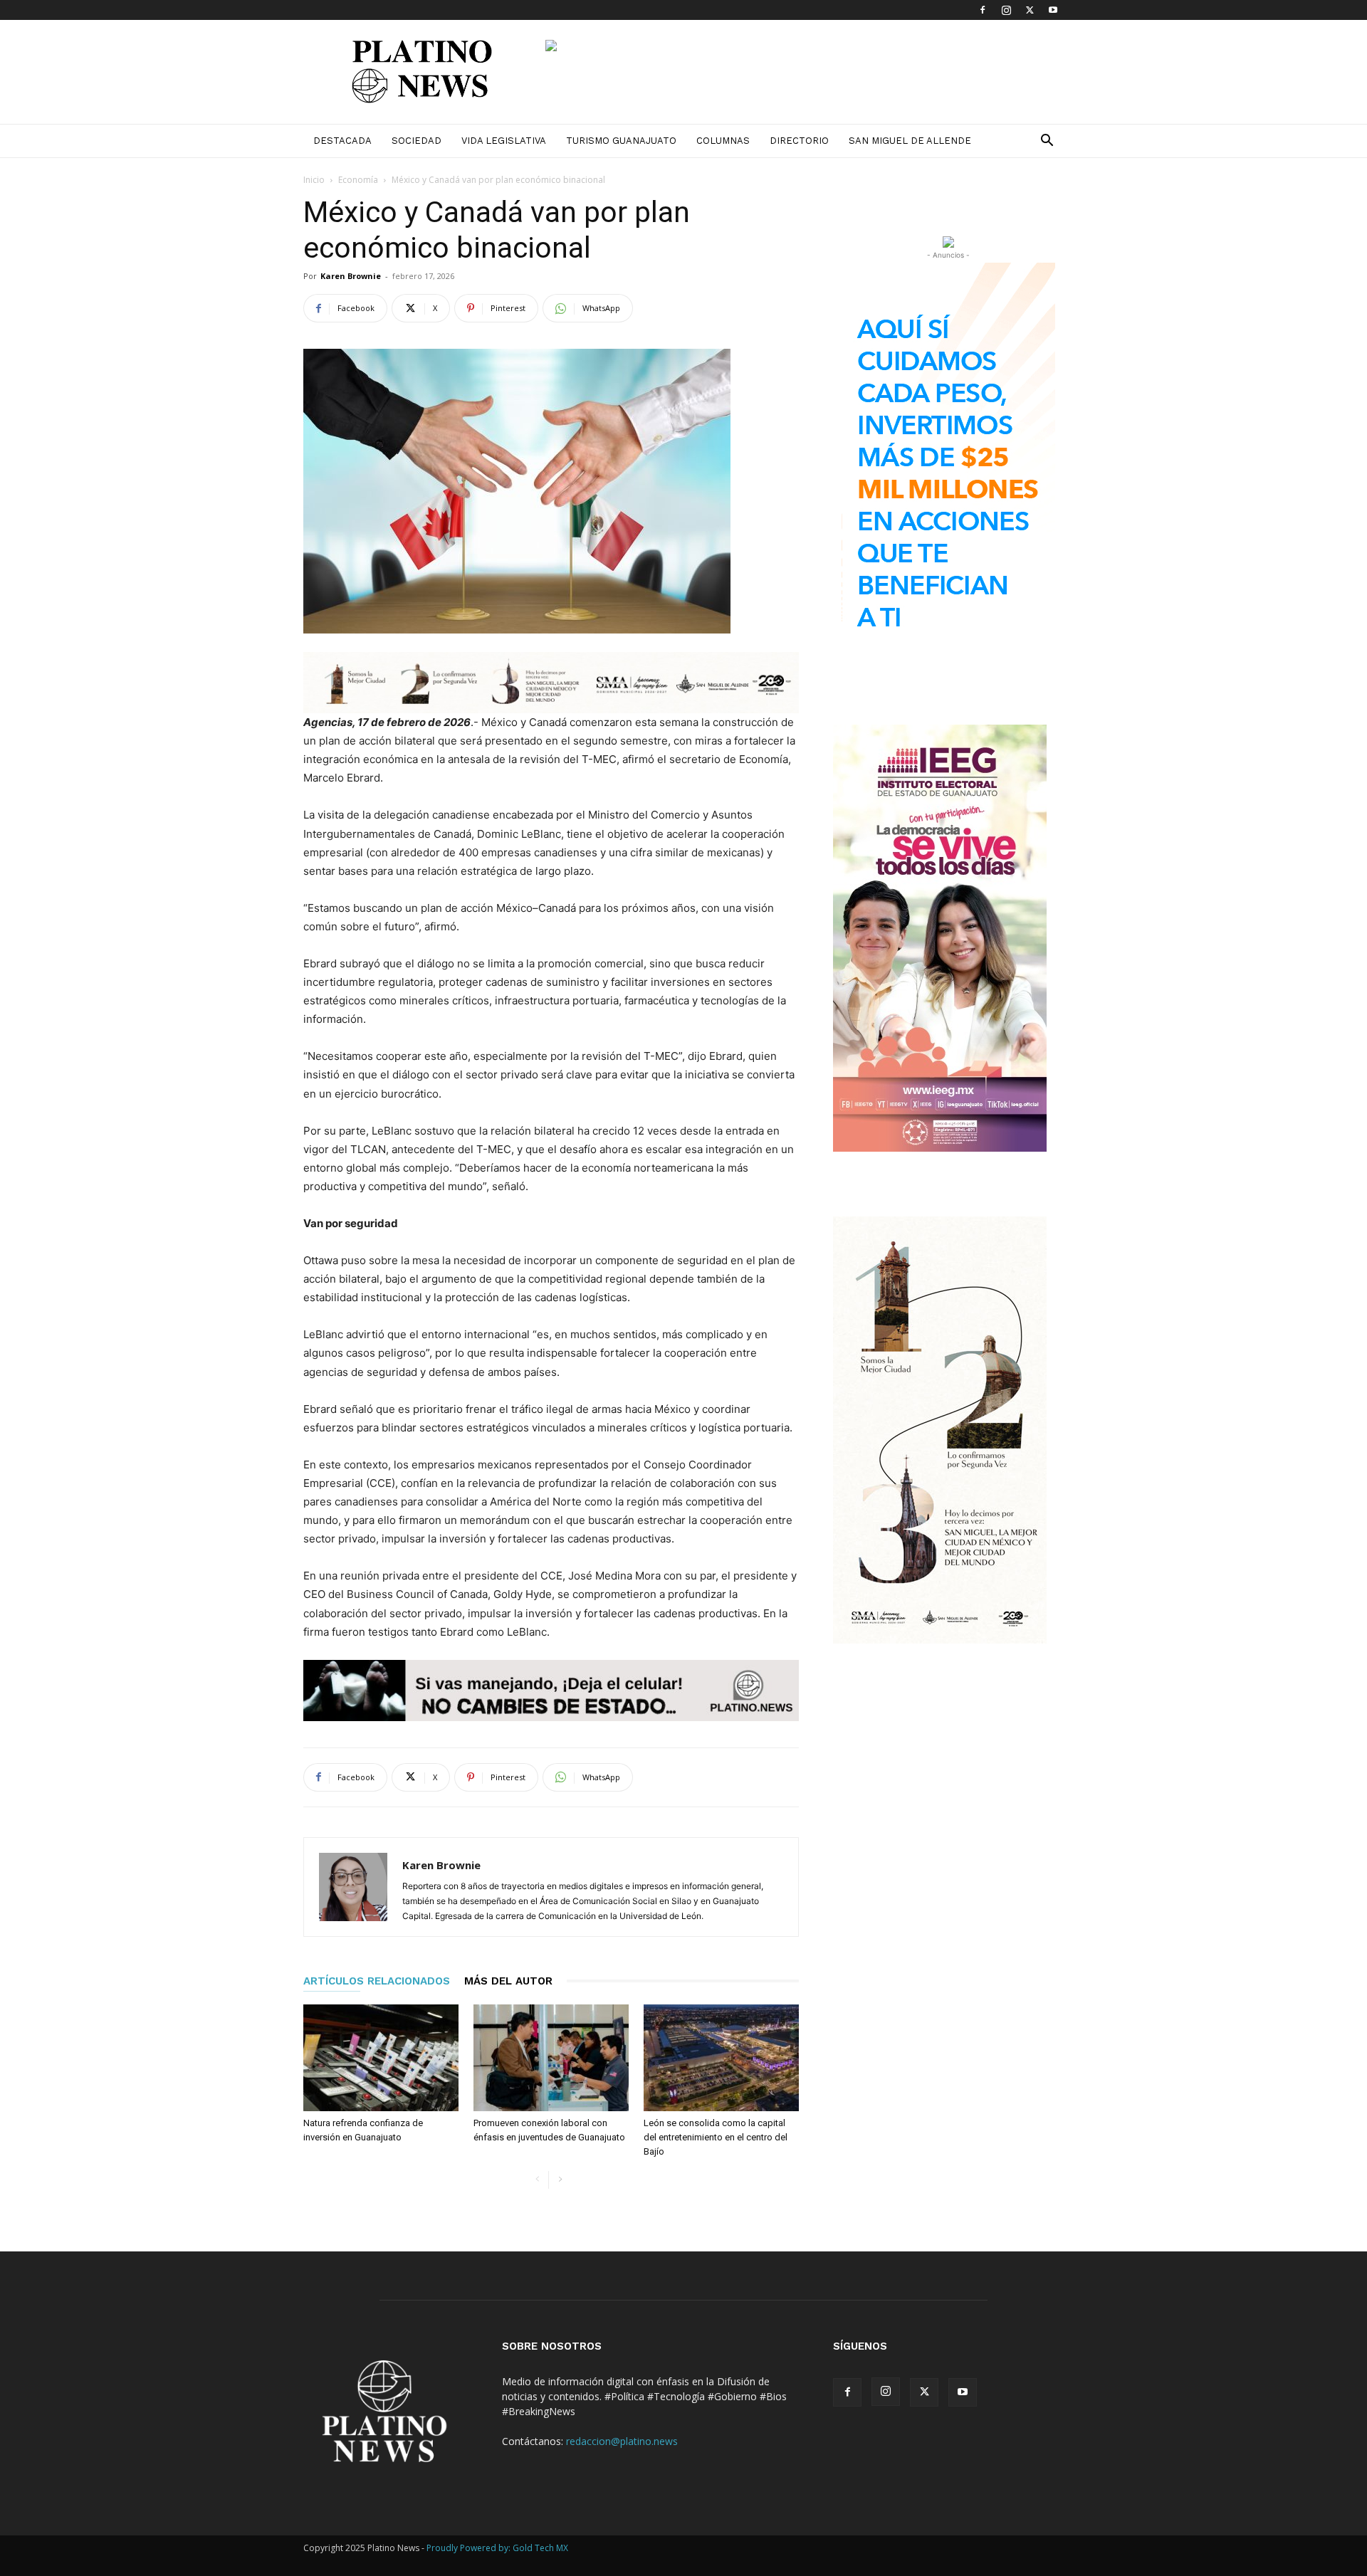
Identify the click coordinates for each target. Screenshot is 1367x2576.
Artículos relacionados (377, 1981)
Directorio (799, 141)
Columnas (723, 141)
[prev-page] (537, 2180)
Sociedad (417, 141)
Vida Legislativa (504, 141)
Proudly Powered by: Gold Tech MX (497, 2548)
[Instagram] (1006, 10)
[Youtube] (1053, 10)
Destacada (342, 141)
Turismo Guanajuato (621, 141)
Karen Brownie (351, 276)
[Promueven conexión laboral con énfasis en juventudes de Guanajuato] (551, 2058)
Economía (358, 180)
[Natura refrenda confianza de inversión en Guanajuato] (381, 2058)
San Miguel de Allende (910, 141)
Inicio (314, 180)
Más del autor (508, 1981)
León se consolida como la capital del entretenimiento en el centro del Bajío (716, 2137)
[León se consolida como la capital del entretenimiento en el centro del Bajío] (721, 2058)
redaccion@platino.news (622, 2441)
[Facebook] (983, 10)
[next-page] (560, 2180)
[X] (1030, 10)
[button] (1047, 142)
